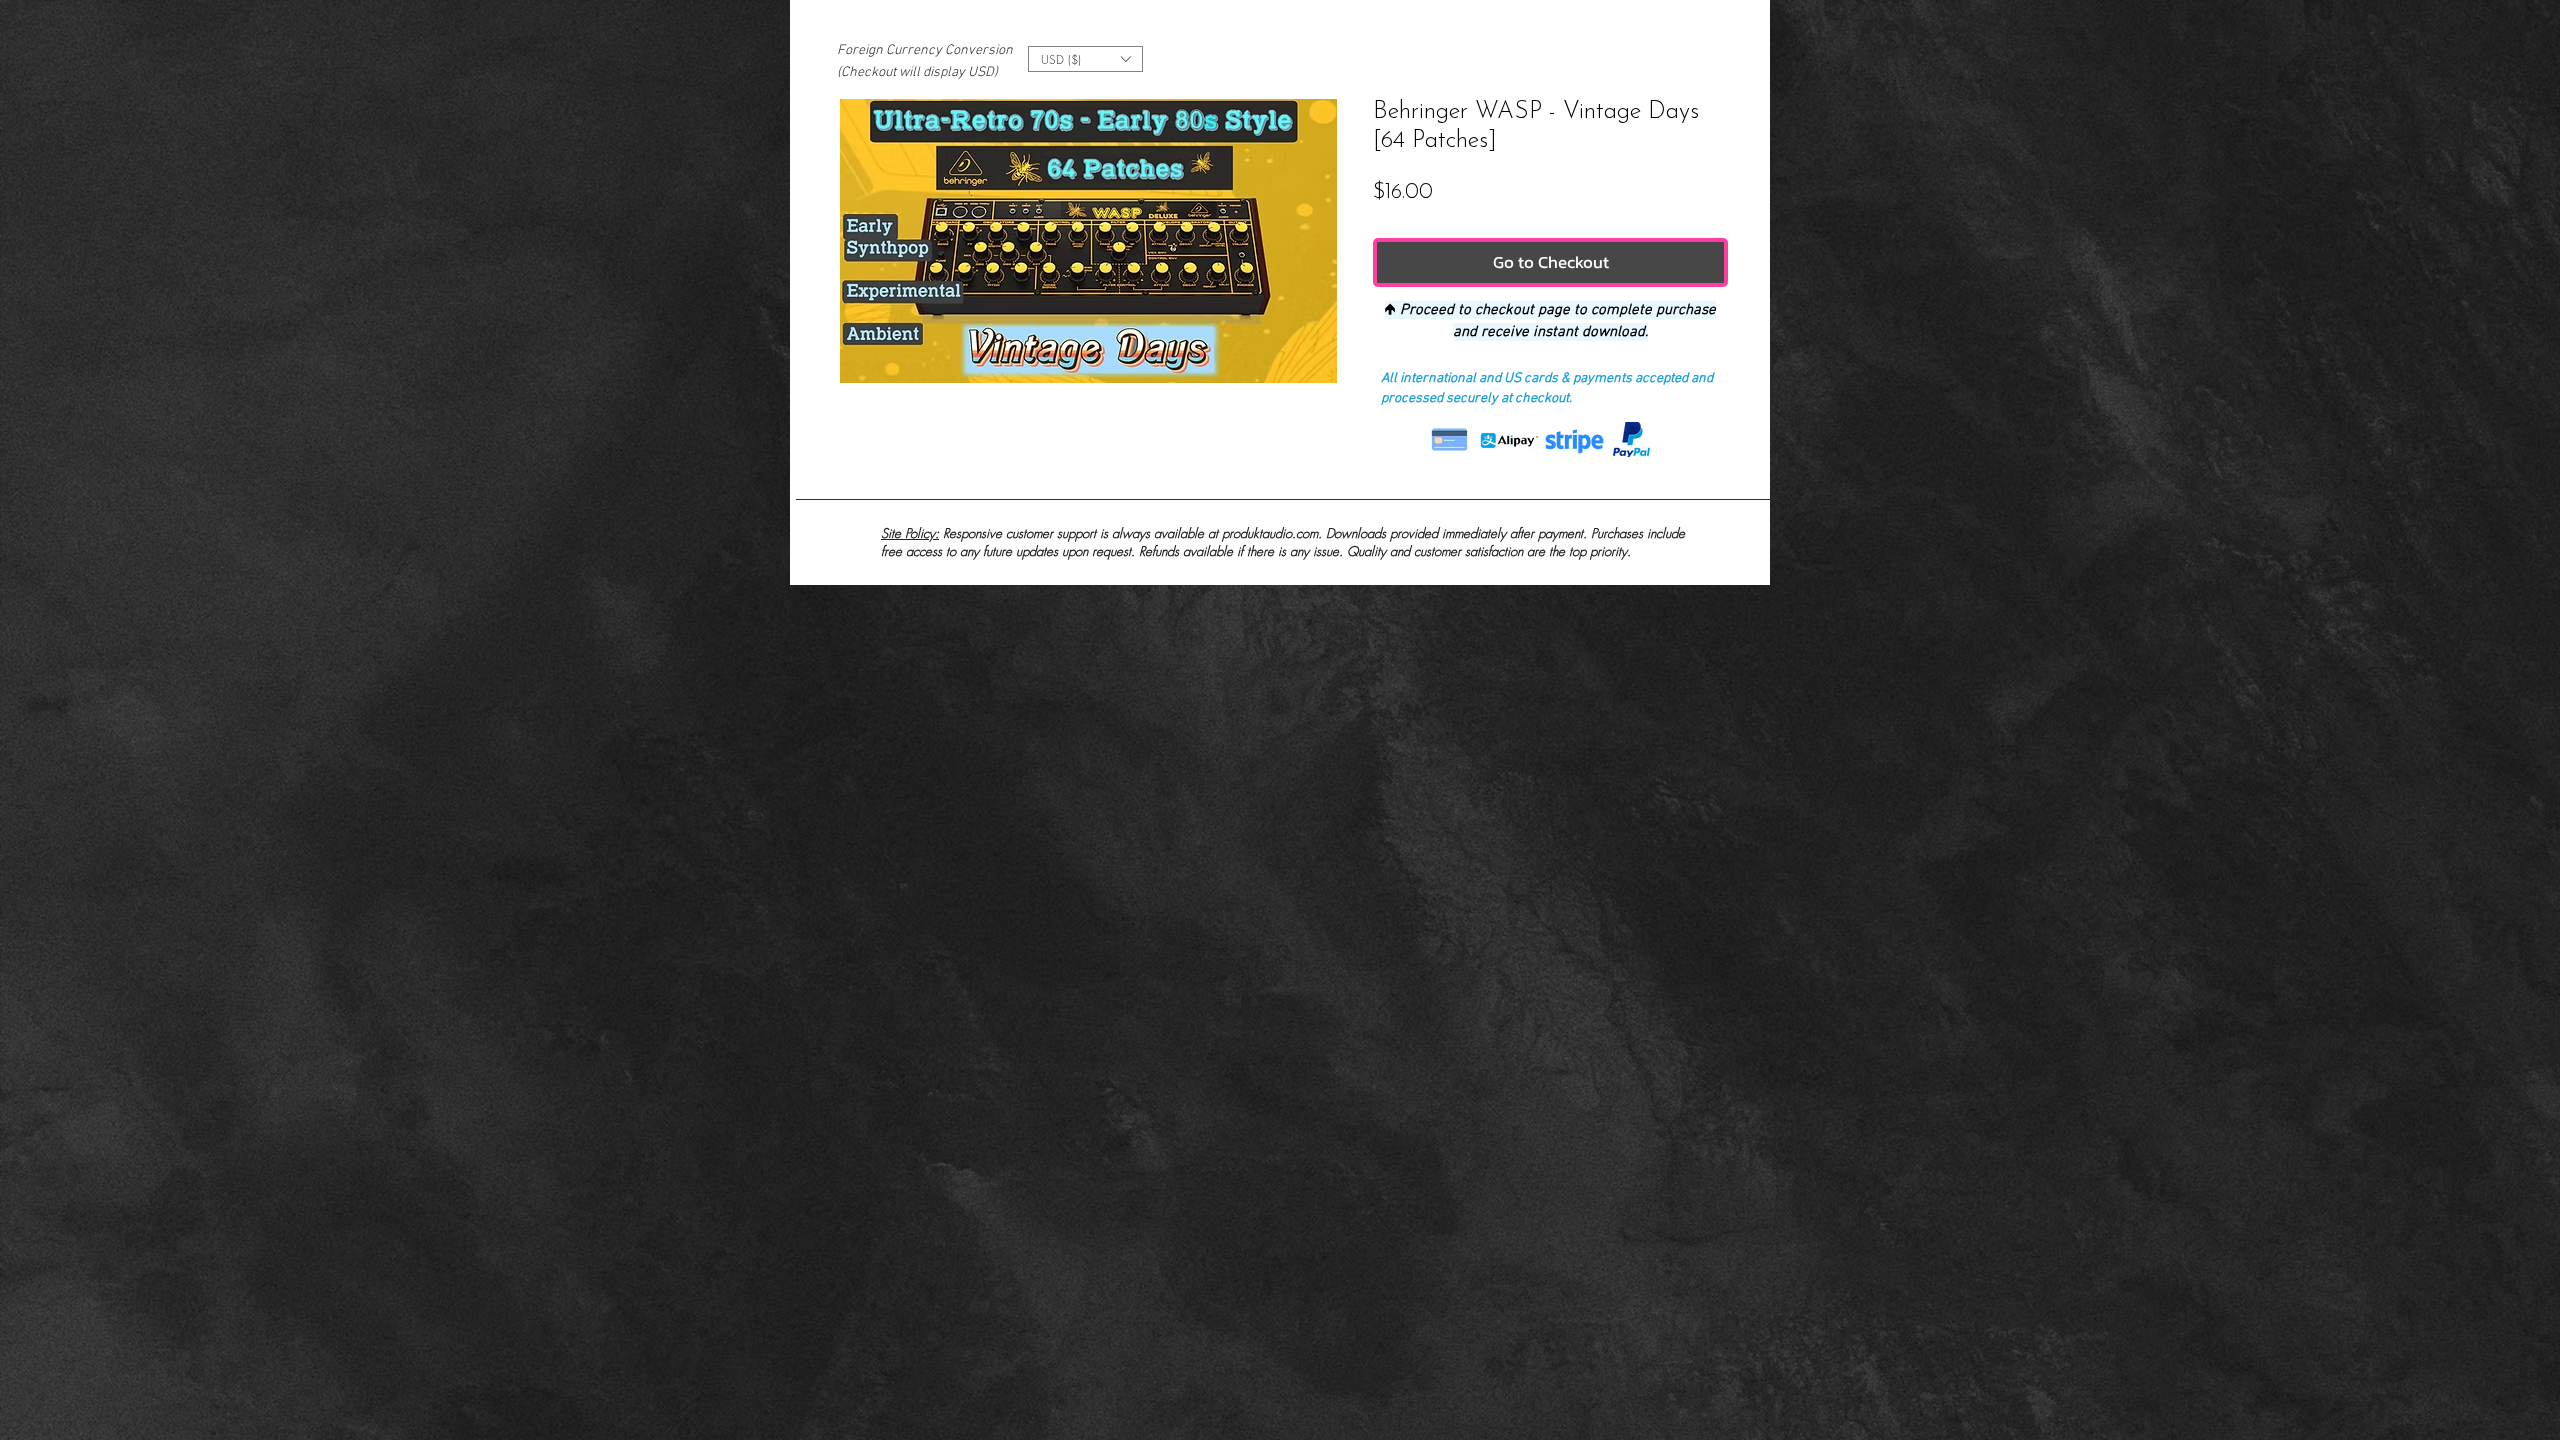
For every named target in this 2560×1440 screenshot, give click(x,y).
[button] (1085, 59)
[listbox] (1085, 59)
